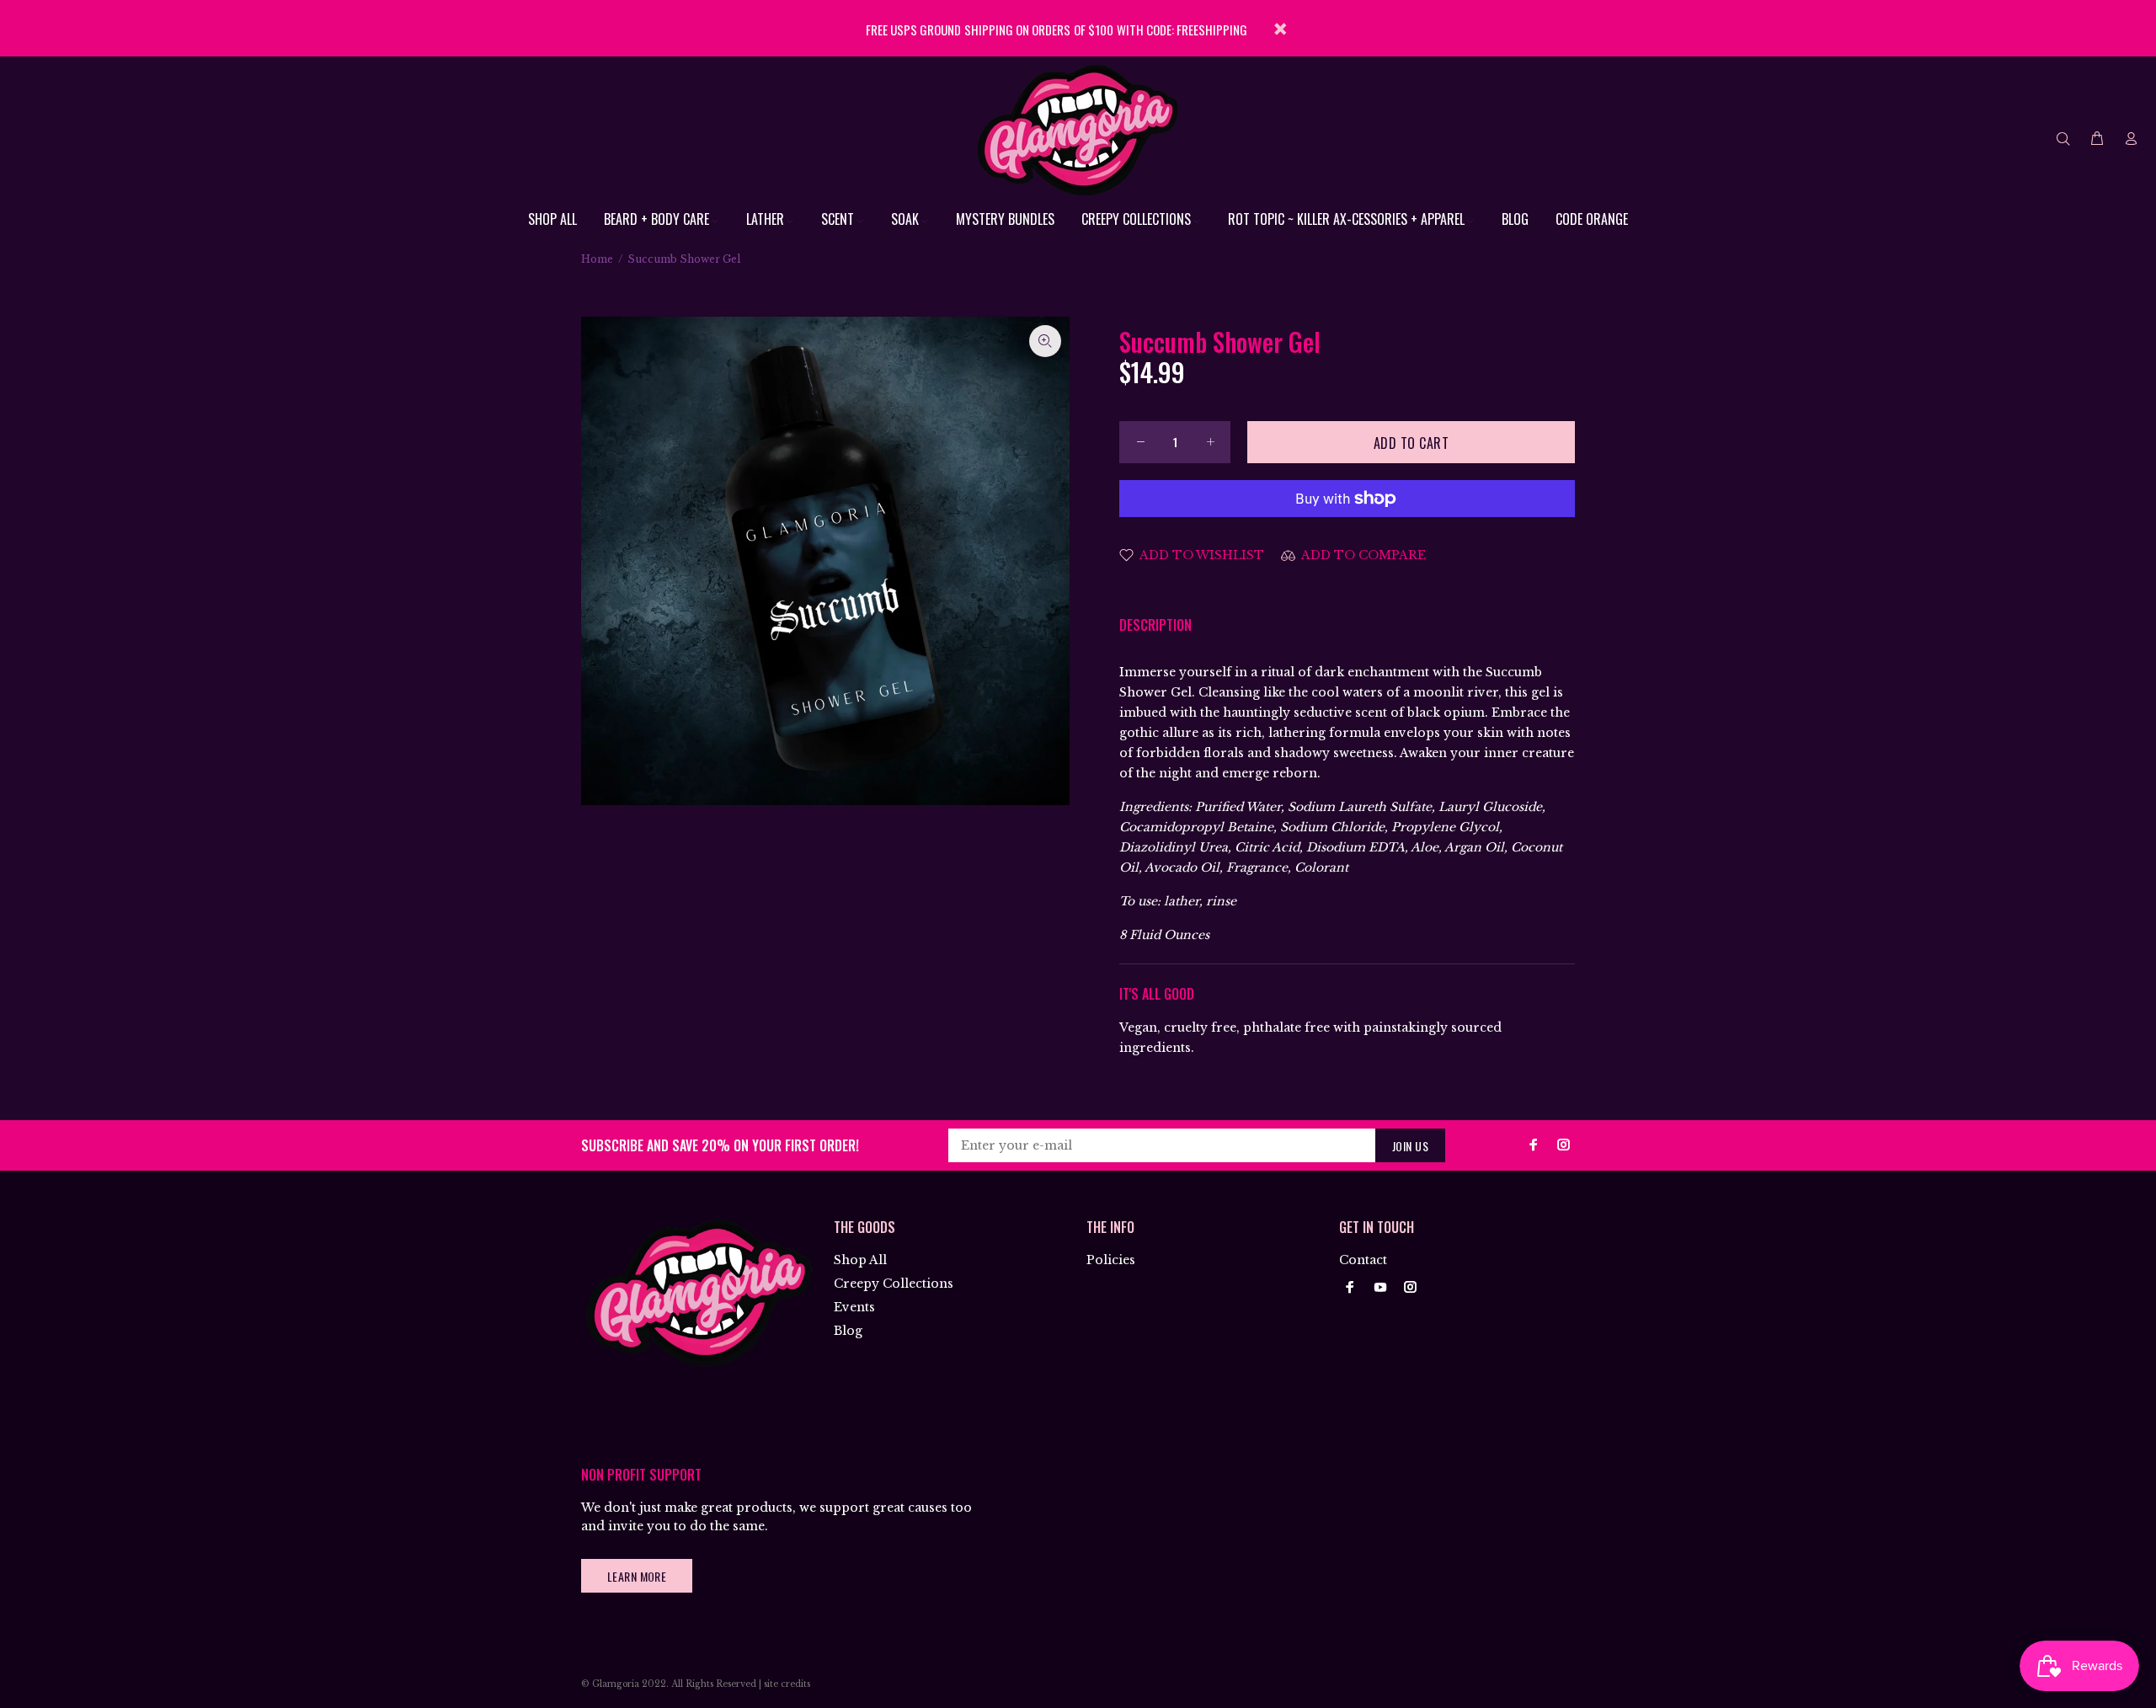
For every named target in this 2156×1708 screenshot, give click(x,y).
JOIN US (1410, 1146)
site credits (787, 1684)
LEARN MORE (637, 1576)
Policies (1111, 1260)
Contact (1363, 1260)
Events (854, 1307)
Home (597, 259)
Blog (848, 1331)
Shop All (860, 1260)
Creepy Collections (894, 1284)
